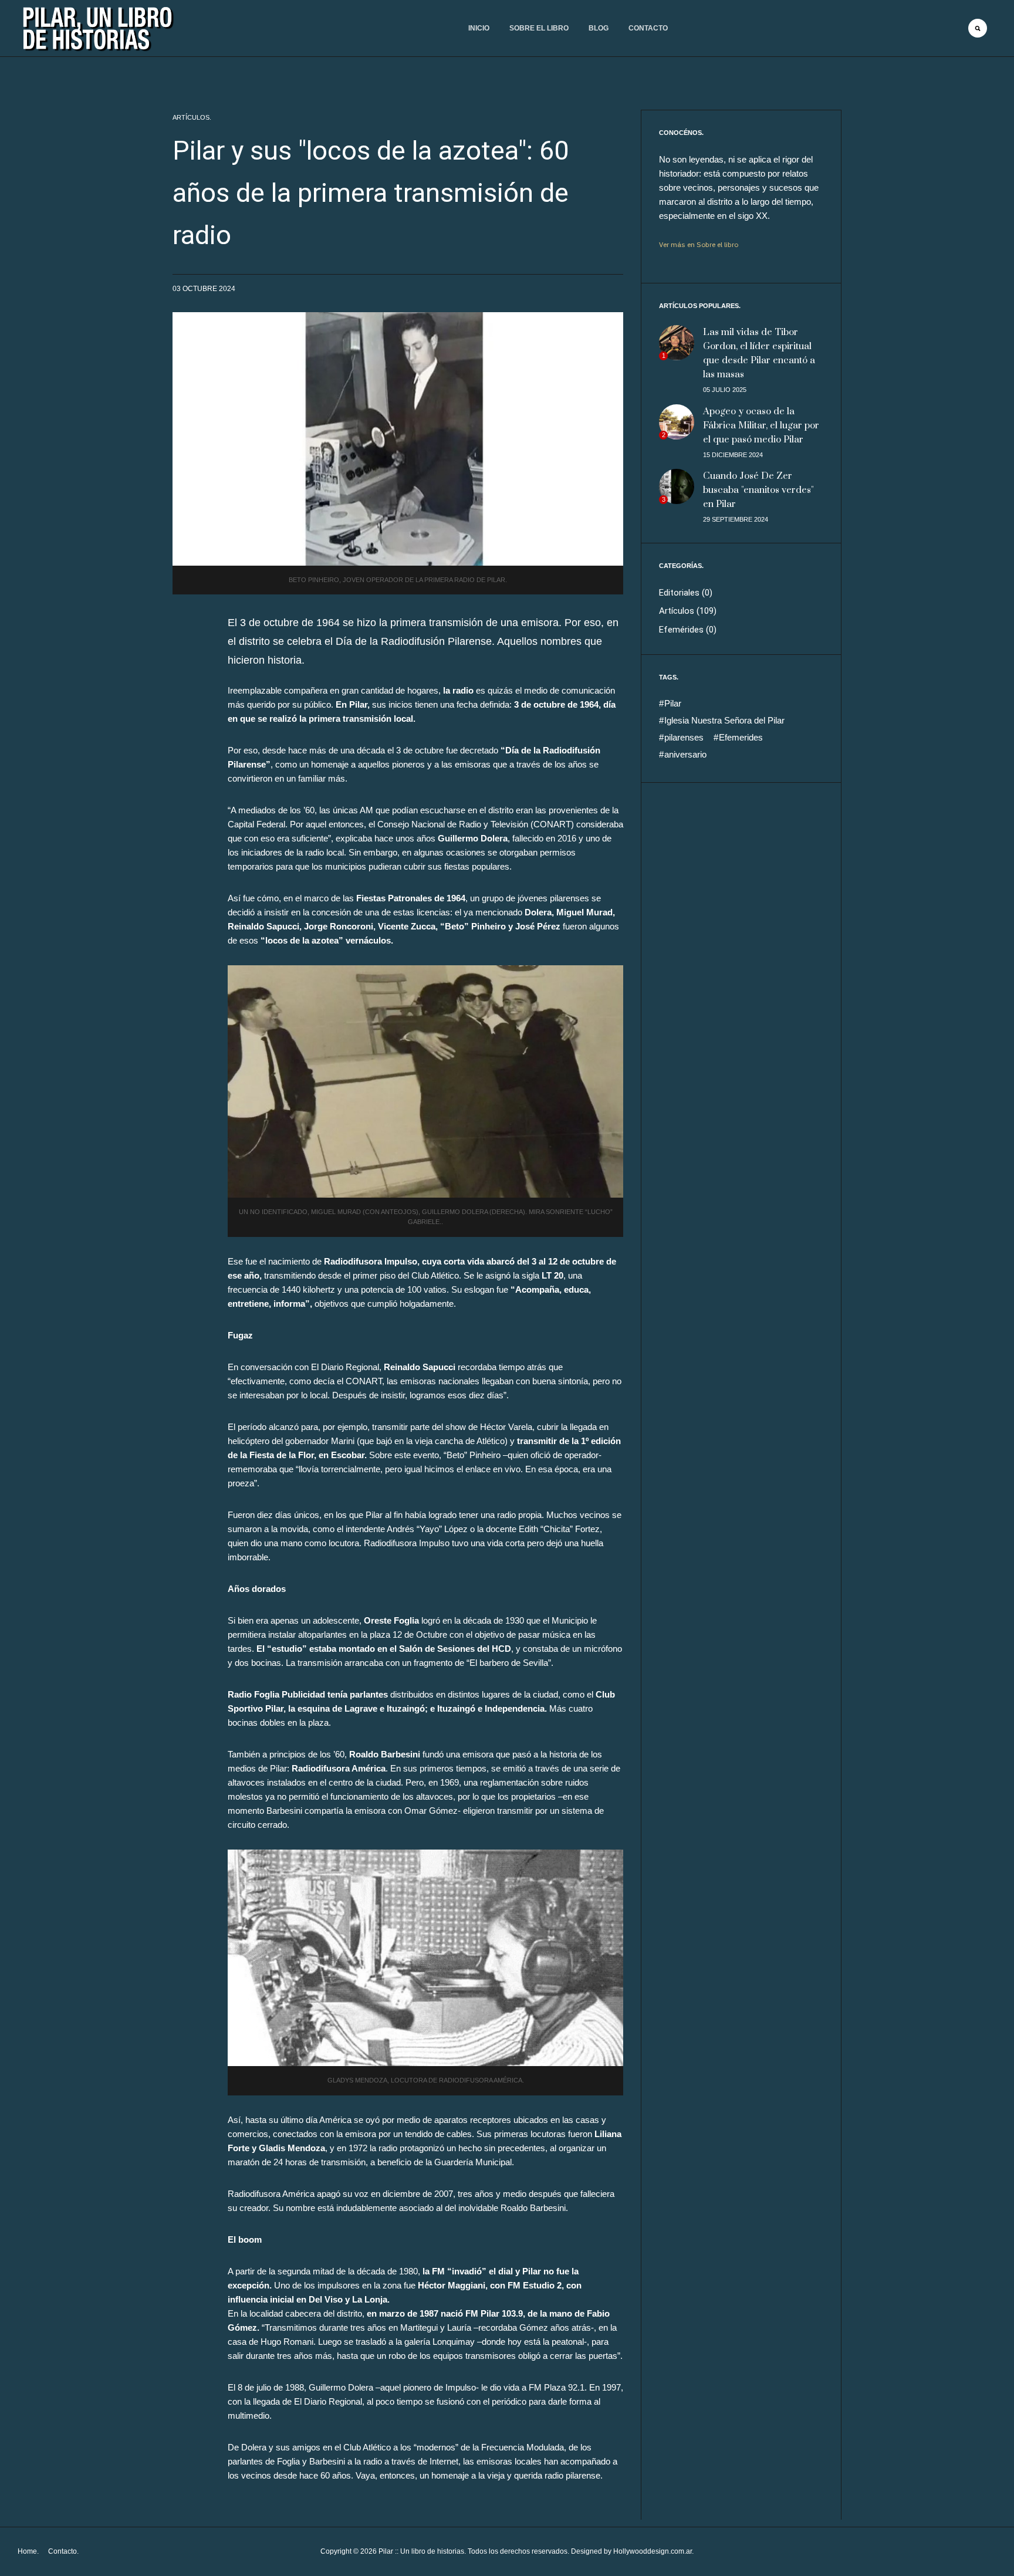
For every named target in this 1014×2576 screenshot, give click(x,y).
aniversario (684, 754)
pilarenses (683, 737)
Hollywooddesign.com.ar (653, 2551)
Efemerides (740, 737)
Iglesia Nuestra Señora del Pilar (723, 720)
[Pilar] (97, 29)
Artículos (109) (688, 611)
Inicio (479, 28)
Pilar (672, 703)
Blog (599, 28)
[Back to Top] (988, 2541)
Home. (28, 2551)
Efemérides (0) (688, 630)
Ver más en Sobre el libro (699, 244)
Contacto (648, 28)
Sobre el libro (539, 28)
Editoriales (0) (686, 593)
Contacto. (63, 2551)
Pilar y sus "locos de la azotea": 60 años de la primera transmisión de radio (371, 193)
